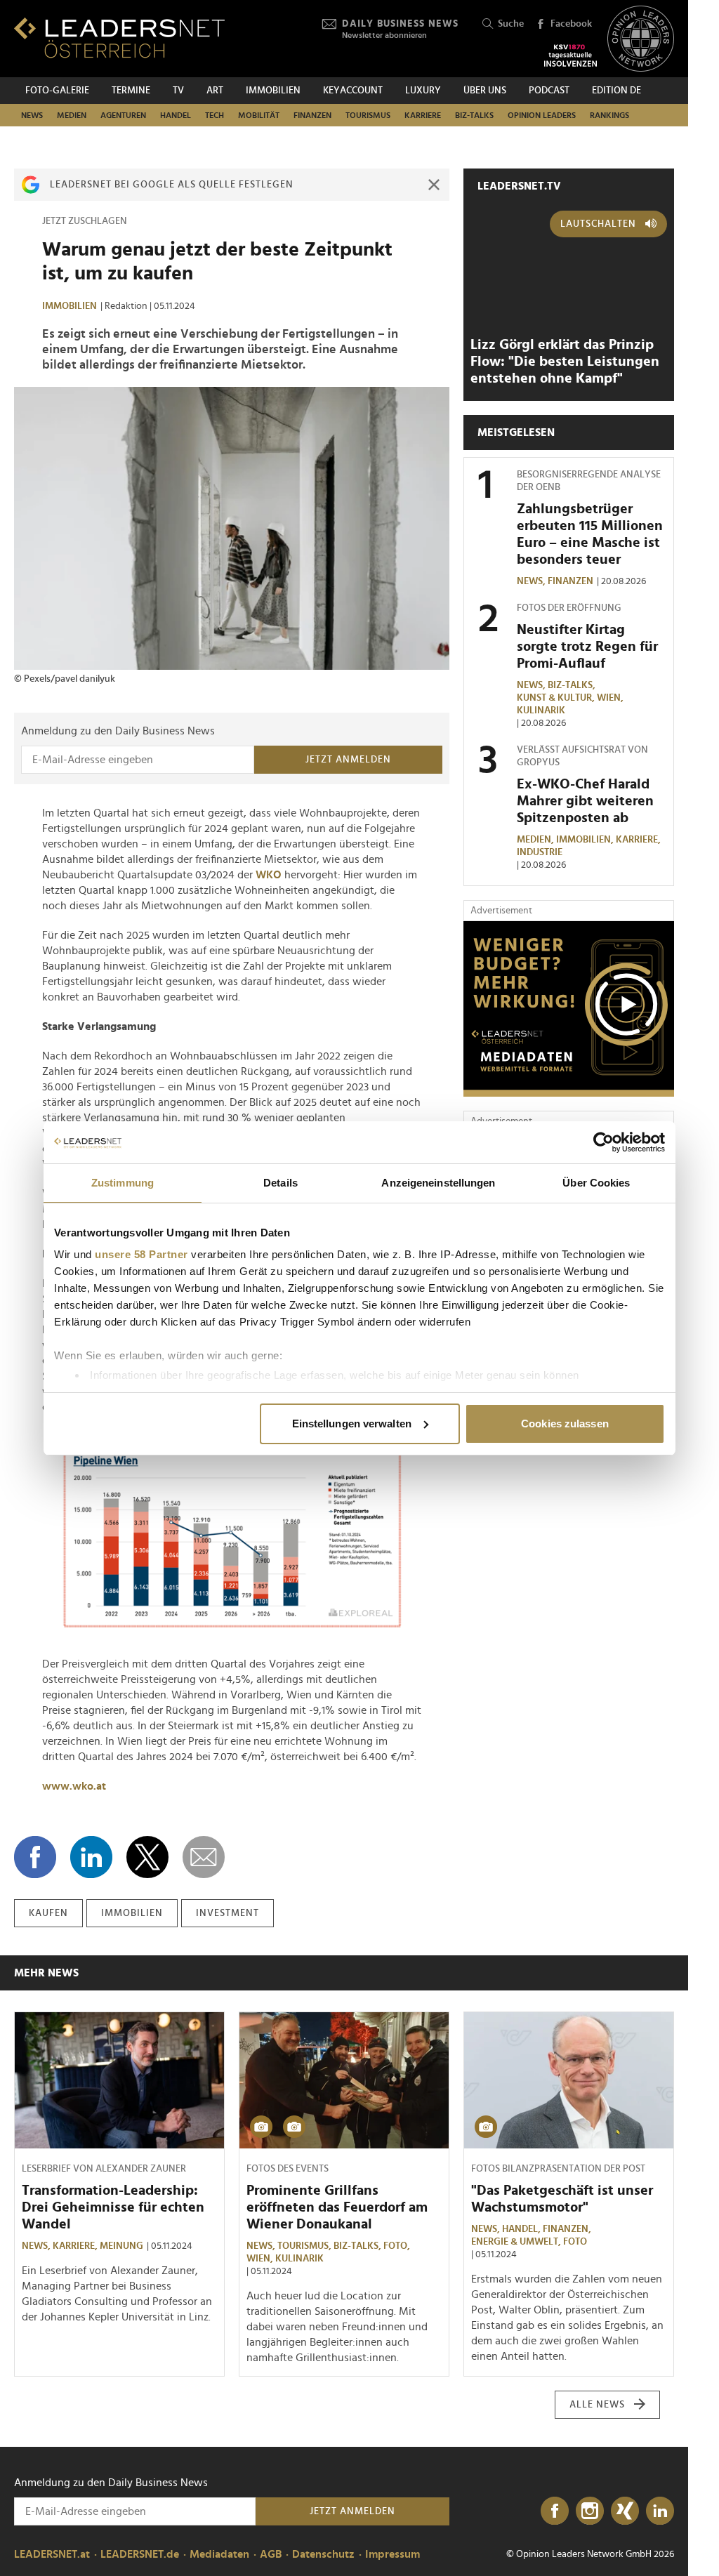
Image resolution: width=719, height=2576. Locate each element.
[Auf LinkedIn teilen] (91, 1857)
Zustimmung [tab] (123, 1183)
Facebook (571, 24)
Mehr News (46, 1973)
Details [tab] (281, 1183)
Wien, (611, 698)
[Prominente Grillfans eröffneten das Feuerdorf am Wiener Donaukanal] (344, 2080)
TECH (215, 115)
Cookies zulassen (565, 1424)
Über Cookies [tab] (596, 1183)
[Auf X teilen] (147, 1857)
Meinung (121, 2246)
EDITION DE (616, 91)
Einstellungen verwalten (352, 1424)
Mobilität (259, 115)
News (32, 115)
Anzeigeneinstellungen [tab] (438, 1183)
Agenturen (123, 115)
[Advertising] (569, 1009)
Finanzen (312, 115)
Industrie (540, 852)
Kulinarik (541, 711)
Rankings (609, 115)
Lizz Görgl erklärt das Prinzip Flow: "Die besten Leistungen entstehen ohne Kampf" (565, 362)
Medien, (536, 840)
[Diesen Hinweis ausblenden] (434, 185)
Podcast (549, 91)
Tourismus (368, 115)
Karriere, (639, 840)
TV (178, 91)
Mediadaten (219, 2554)
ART (215, 91)
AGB (271, 2554)
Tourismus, (305, 2246)
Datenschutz (323, 2554)
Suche (511, 24)
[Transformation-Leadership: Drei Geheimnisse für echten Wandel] (119, 2080)
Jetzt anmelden (348, 760)
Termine (131, 91)
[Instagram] (590, 2511)
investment (227, 1913)
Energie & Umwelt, (517, 2242)
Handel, (522, 2229)
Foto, (398, 2246)
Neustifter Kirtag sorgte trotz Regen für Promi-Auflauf (587, 647)
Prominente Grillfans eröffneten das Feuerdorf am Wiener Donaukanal (337, 2207)
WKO (269, 875)
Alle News (597, 2405)
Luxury (423, 91)
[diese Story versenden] (204, 1857)
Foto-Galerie (57, 91)
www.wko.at (74, 1786)
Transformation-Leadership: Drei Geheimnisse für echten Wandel (113, 2207)
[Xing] (625, 2511)
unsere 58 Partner (141, 1254)
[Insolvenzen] (570, 55)
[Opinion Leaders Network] (641, 39)
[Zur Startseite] (119, 38)
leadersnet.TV (519, 186)
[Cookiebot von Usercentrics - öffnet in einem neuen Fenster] (603, 1142)
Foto (575, 2242)
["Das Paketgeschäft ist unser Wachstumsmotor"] (569, 2080)
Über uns (485, 91)
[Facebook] (555, 2511)
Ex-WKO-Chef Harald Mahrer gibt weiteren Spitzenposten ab (585, 801)
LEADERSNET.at (52, 2554)
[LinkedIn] (660, 2511)
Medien (72, 115)
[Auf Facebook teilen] (35, 1857)
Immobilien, (586, 840)
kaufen (48, 1913)
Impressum (393, 2554)
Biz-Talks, (573, 685)
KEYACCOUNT (353, 91)
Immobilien (273, 91)
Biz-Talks (474, 115)
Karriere (423, 115)
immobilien (132, 1913)
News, (532, 581)
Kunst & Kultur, (557, 698)
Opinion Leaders (542, 115)
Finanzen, (568, 2229)
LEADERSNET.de (140, 2554)
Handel (176, 115)
